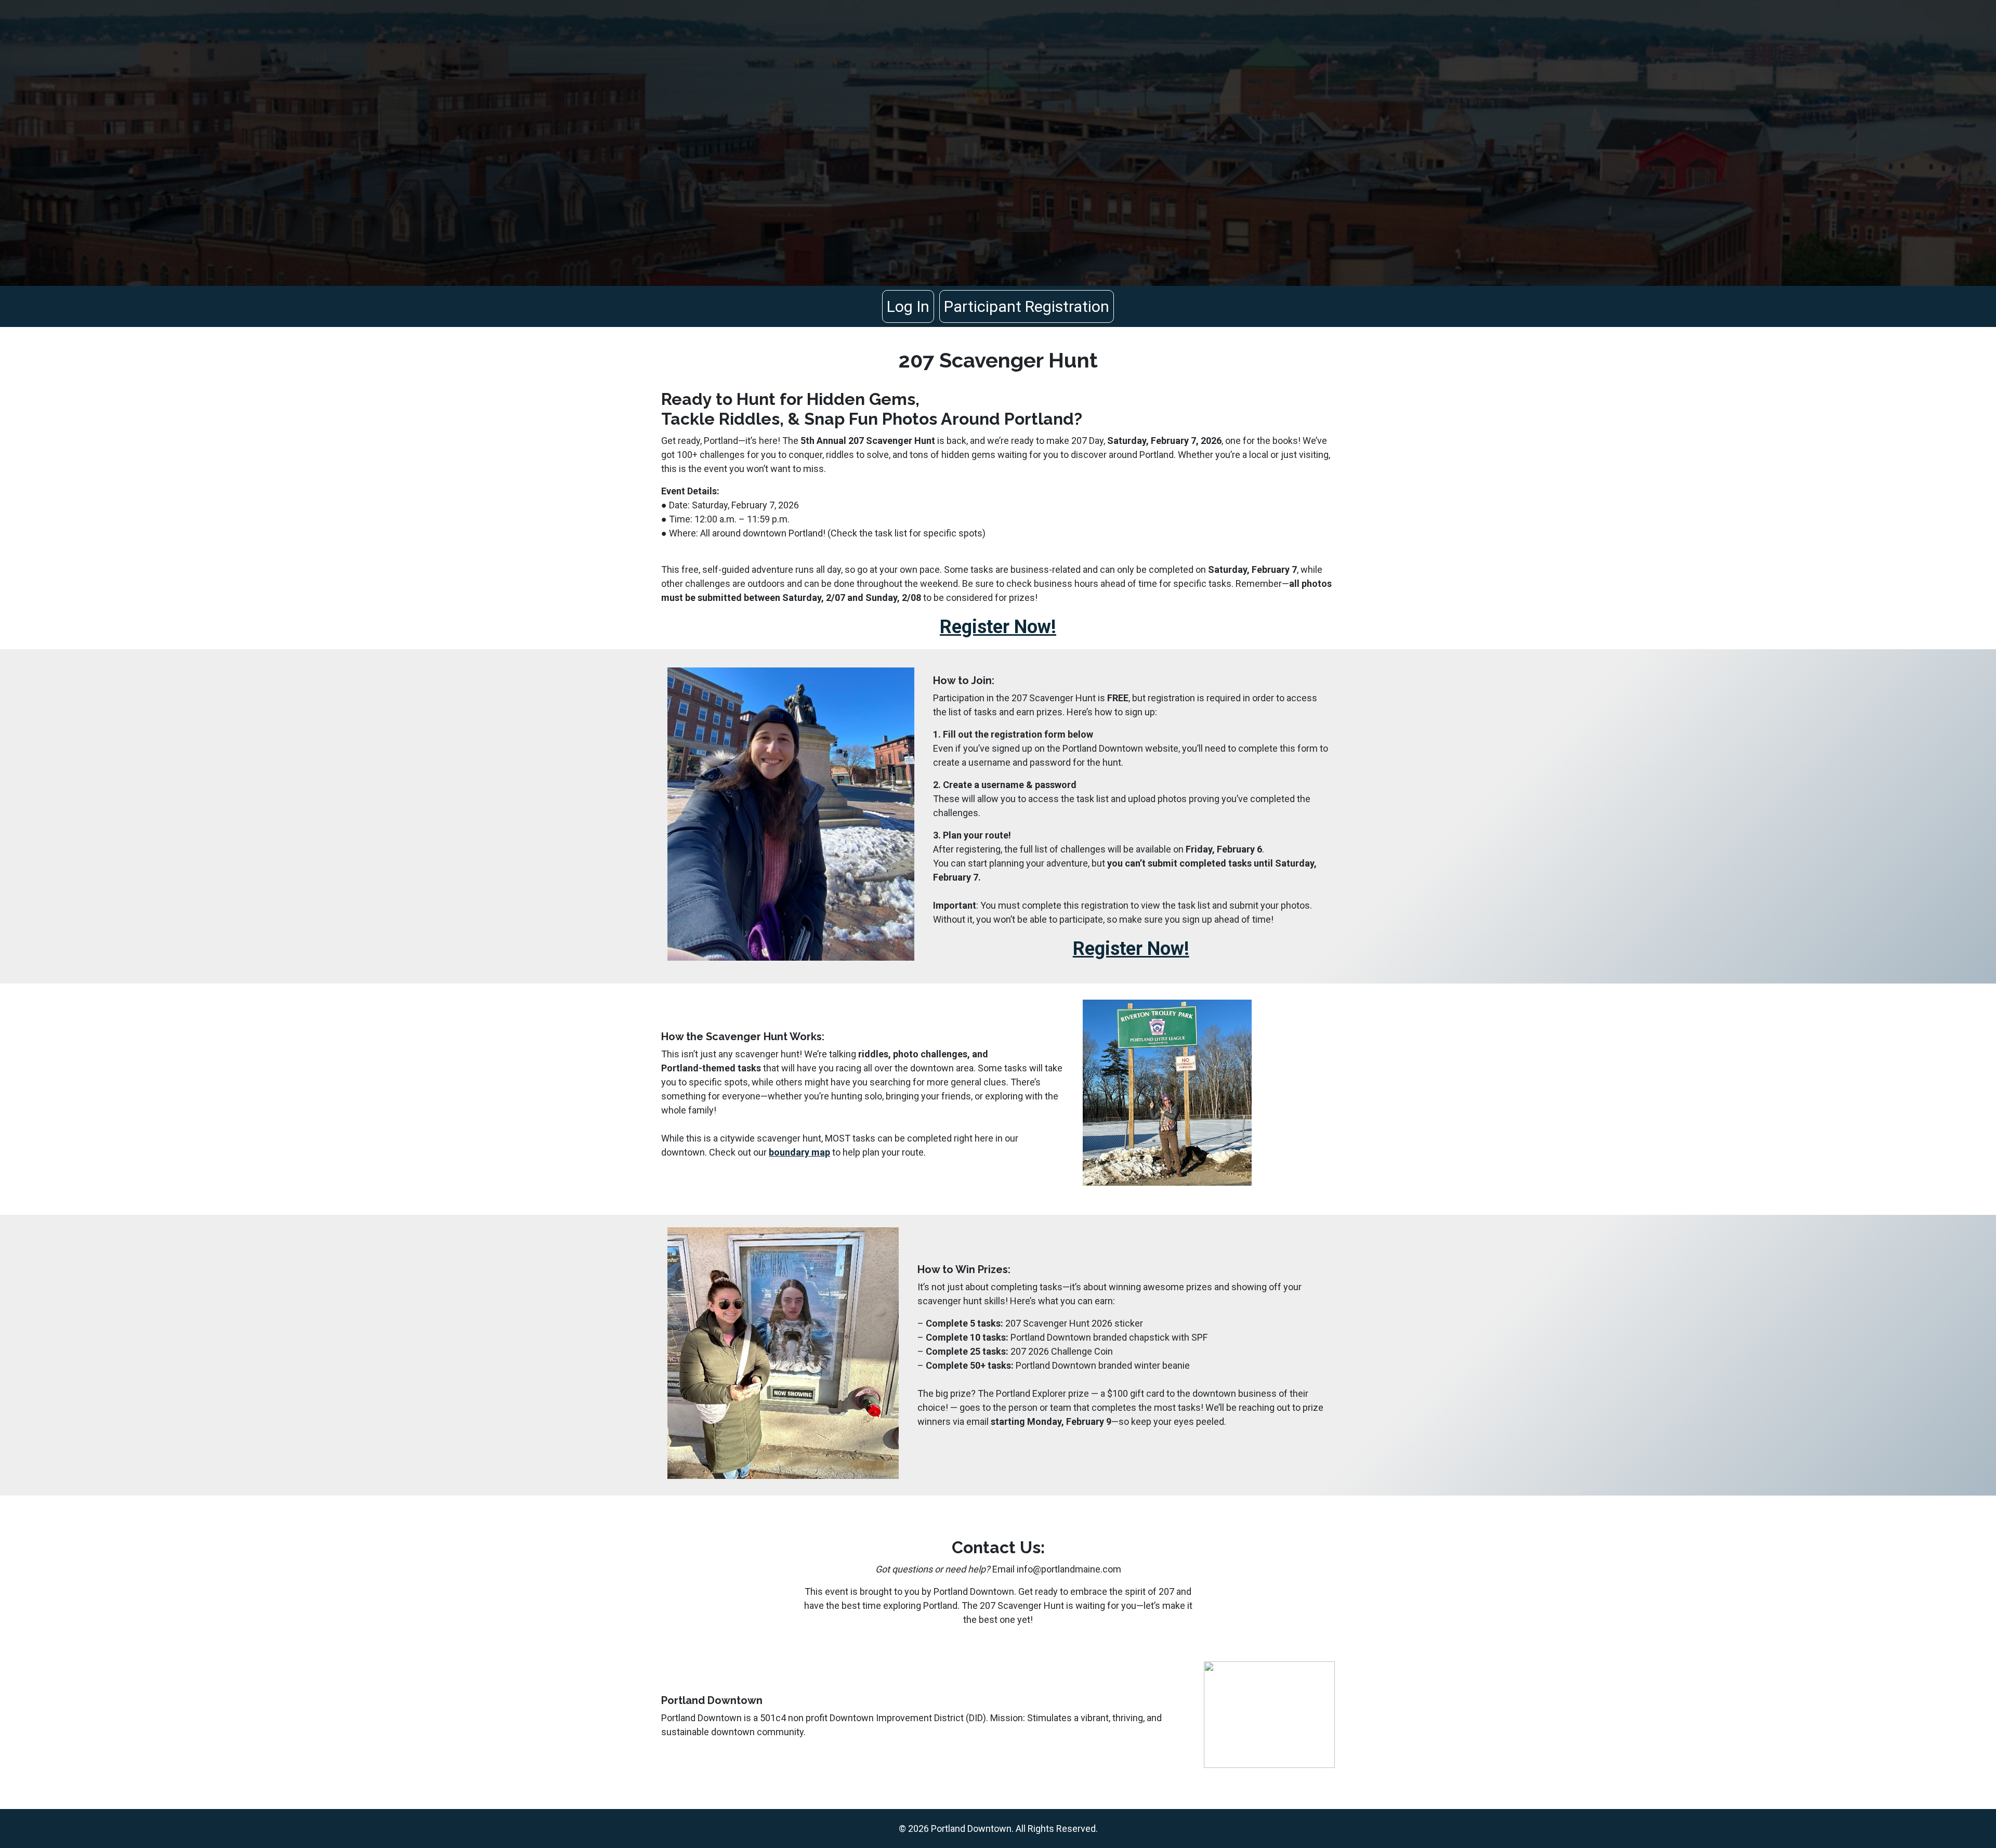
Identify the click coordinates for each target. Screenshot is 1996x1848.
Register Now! (998, 627)
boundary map (799, 1152)
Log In (908, 306)
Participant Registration (1027, 306)
